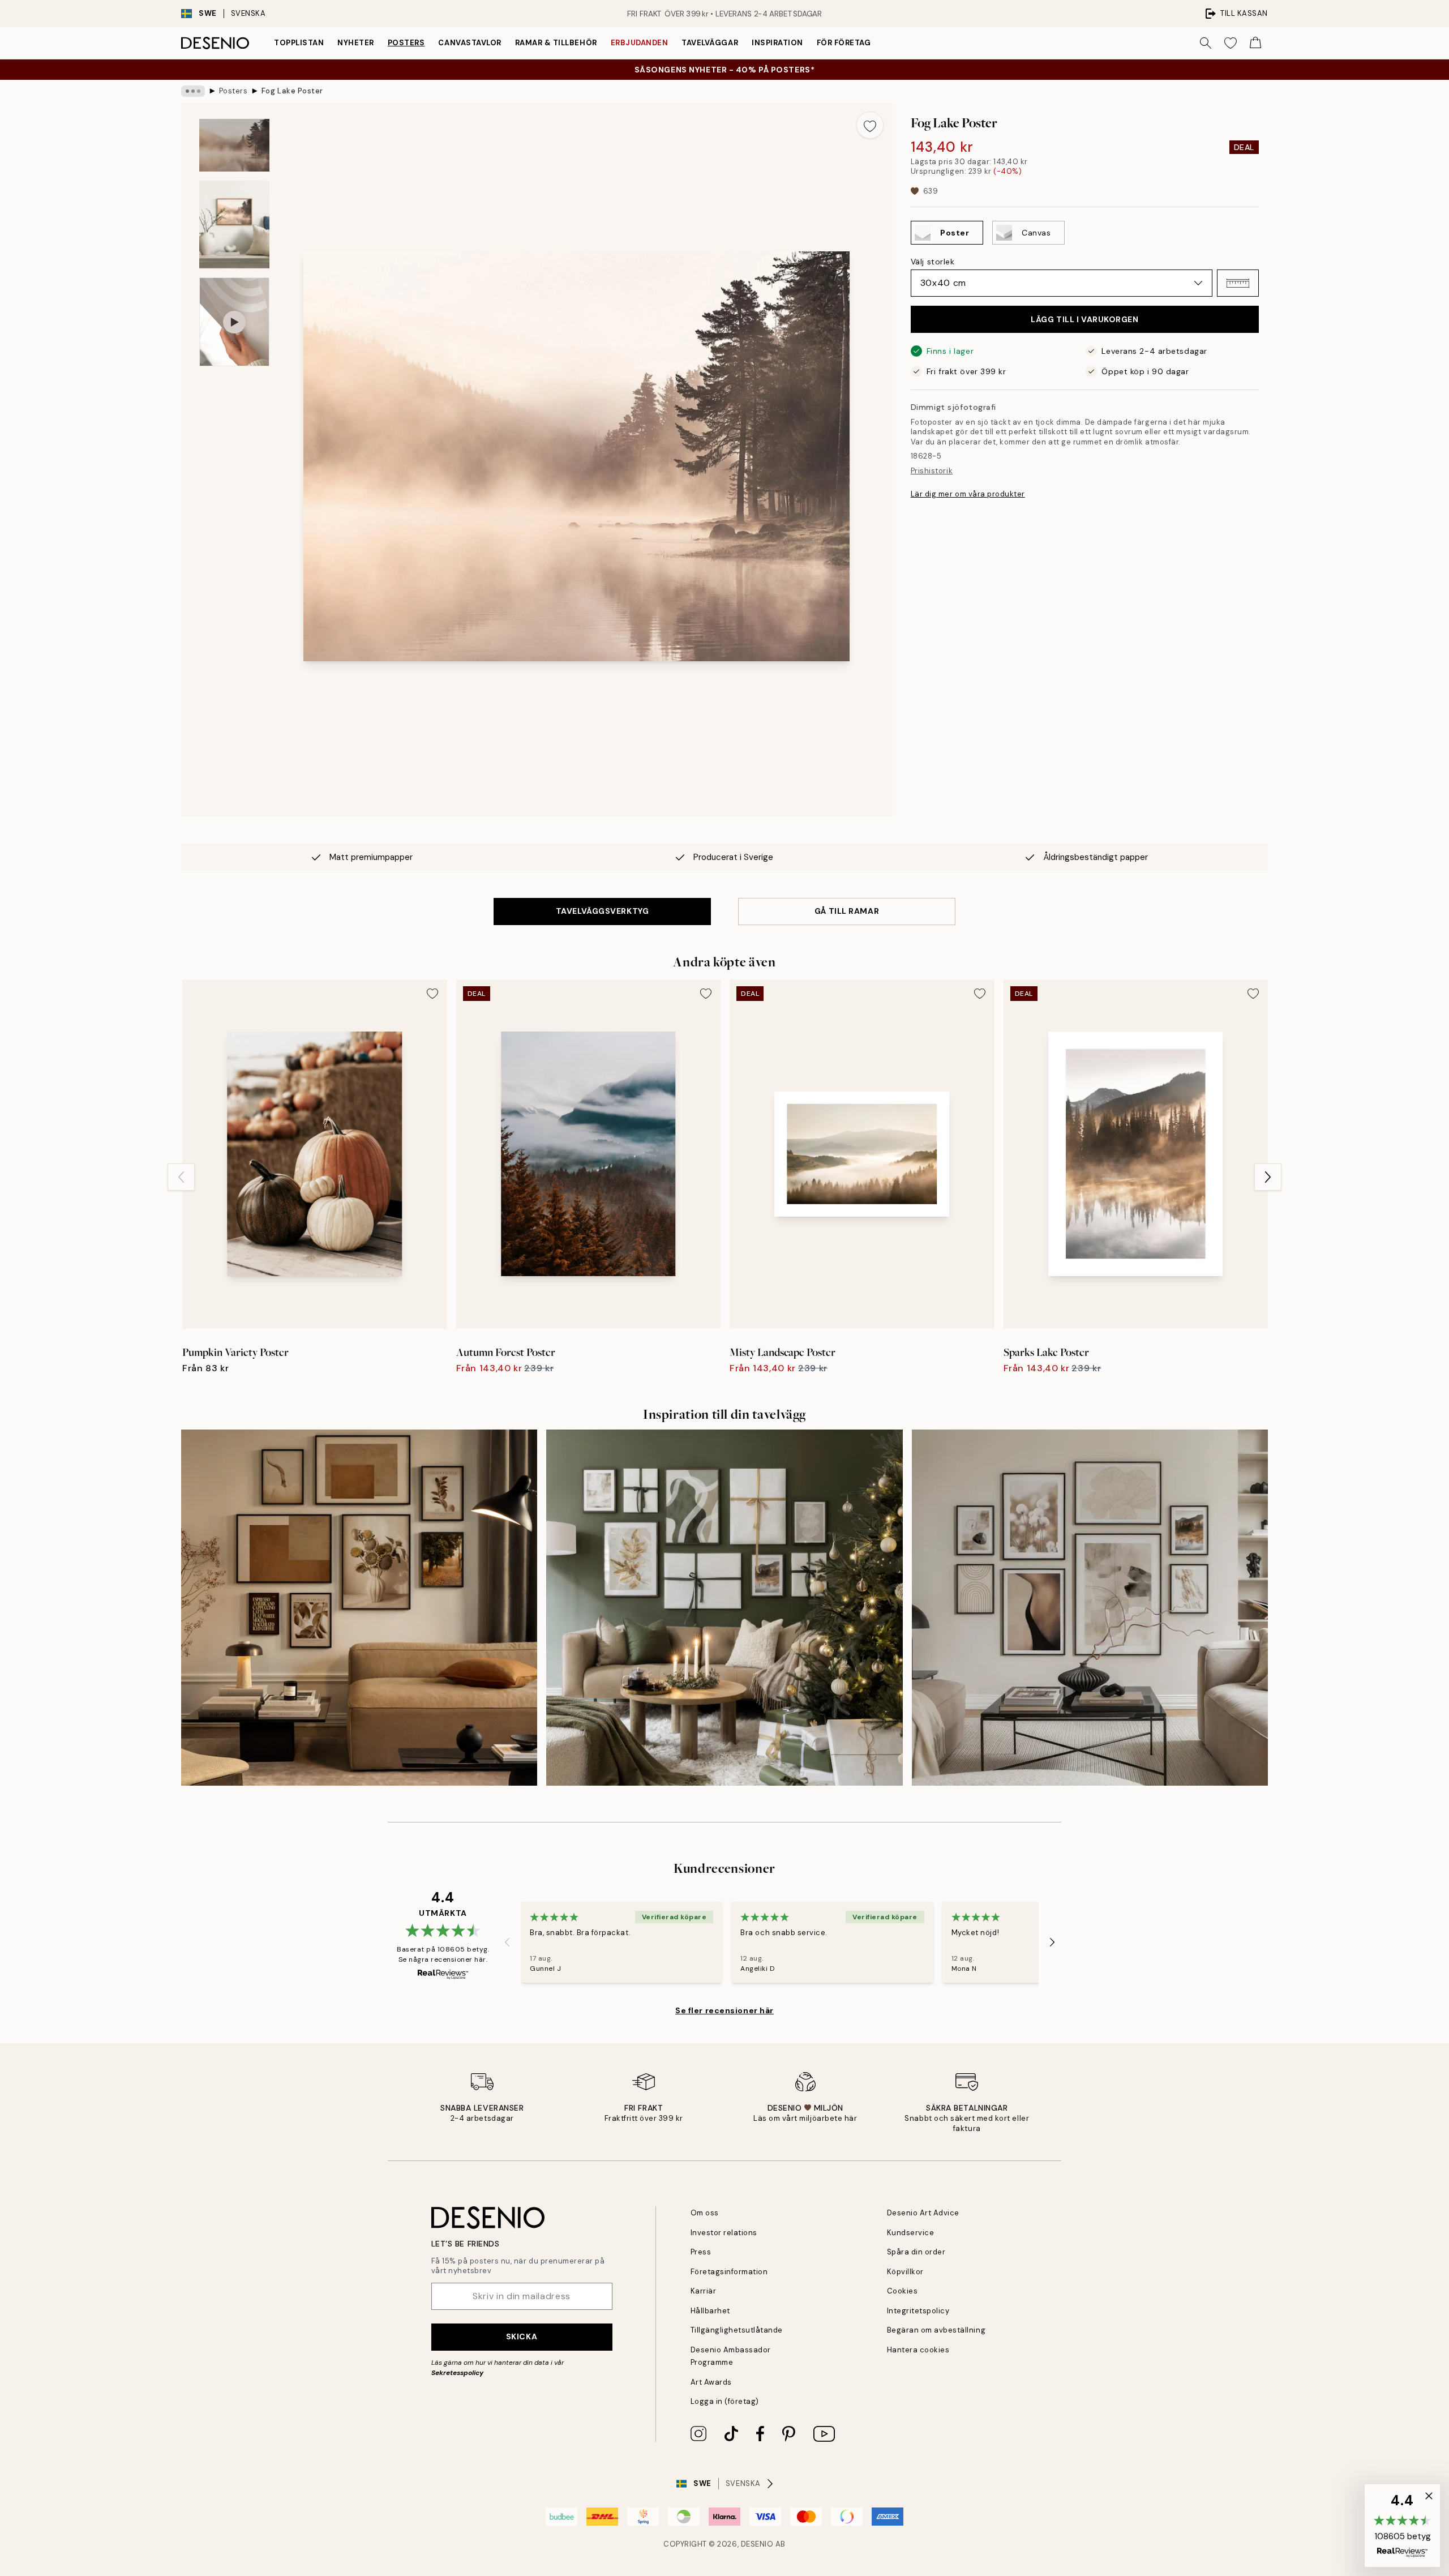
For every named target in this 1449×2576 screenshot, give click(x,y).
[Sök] (1206, 43)
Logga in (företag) (725, 2401)
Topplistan (299, 43)
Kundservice (911, 2233)
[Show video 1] (234, 322)
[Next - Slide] (1268, 1177)
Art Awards (711, 2382)
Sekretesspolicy (457, 2373)
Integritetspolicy (918, 2311)
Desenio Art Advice (923, 2213)
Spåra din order (916, 2252)
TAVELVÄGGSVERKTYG (603, 911)
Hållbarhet (710, 2311)
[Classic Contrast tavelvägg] (1090, 1608)
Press (701, 2252)
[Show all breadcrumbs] (193, 91)
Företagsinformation (729, 2272)
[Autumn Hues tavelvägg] (359, 1608)
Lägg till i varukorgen (1084, 319)
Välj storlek (933, 262)
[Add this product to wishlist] (870, 125)
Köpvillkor (905, 2272)
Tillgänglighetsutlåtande (737, 2330)
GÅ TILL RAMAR (847, 911)
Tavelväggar (710, 43)
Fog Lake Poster (292, 91)
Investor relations (724, 2233)
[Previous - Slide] (181, 1177)
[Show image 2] (234, 224)
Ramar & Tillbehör (556, 43)
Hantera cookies (918, 2350)
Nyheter (356, 43)
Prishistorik (932, 470)
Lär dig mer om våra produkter (968, 493)
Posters (406, 43)
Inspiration (777, 43)
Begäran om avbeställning (936, 2330)
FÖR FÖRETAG (844, 43)
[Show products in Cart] (1255, 43)
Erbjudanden (640, 43)
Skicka (522, 2337)
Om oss (705, 2213)
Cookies (903, 2291)
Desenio (757, 2544)
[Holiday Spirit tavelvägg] (724, 1608)
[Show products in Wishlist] (1231, 43)
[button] (1238, 283)
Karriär (704, 2291)
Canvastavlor (470, 43)
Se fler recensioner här (724, 2010)
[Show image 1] (234, 145)
